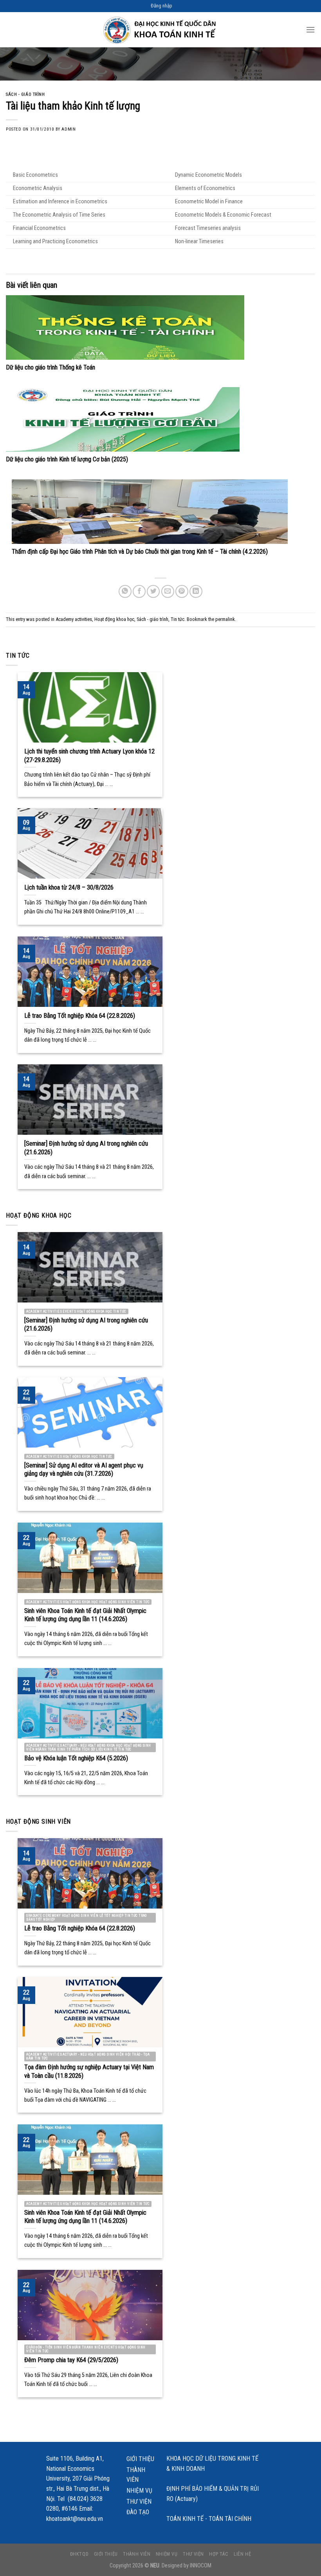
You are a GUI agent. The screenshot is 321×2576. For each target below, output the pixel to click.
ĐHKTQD (79, 2554)
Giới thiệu (140, 2459)
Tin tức (178, 619)
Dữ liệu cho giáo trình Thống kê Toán (50, 367)
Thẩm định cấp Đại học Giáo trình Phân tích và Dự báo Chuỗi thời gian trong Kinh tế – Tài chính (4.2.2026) (140, 552)
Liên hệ (242, 2554)
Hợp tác (219, 2554)
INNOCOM (201, 2566)
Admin (69, 129)
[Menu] (310, 30)
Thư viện (139, 2502)
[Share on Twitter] (153, 591)
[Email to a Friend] (168, 591)
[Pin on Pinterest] (182, 591)
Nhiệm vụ (139, 2491)
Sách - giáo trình (25, 94)
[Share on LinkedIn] (196, 591)
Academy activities (74, 619)
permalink (225, 619)
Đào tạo (138, 2512)
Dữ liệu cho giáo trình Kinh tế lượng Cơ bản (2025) (67, 459)
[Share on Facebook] (139, 591)
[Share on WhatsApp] (125, 591)
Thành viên (136, 2475)
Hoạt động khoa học (114, 619)
